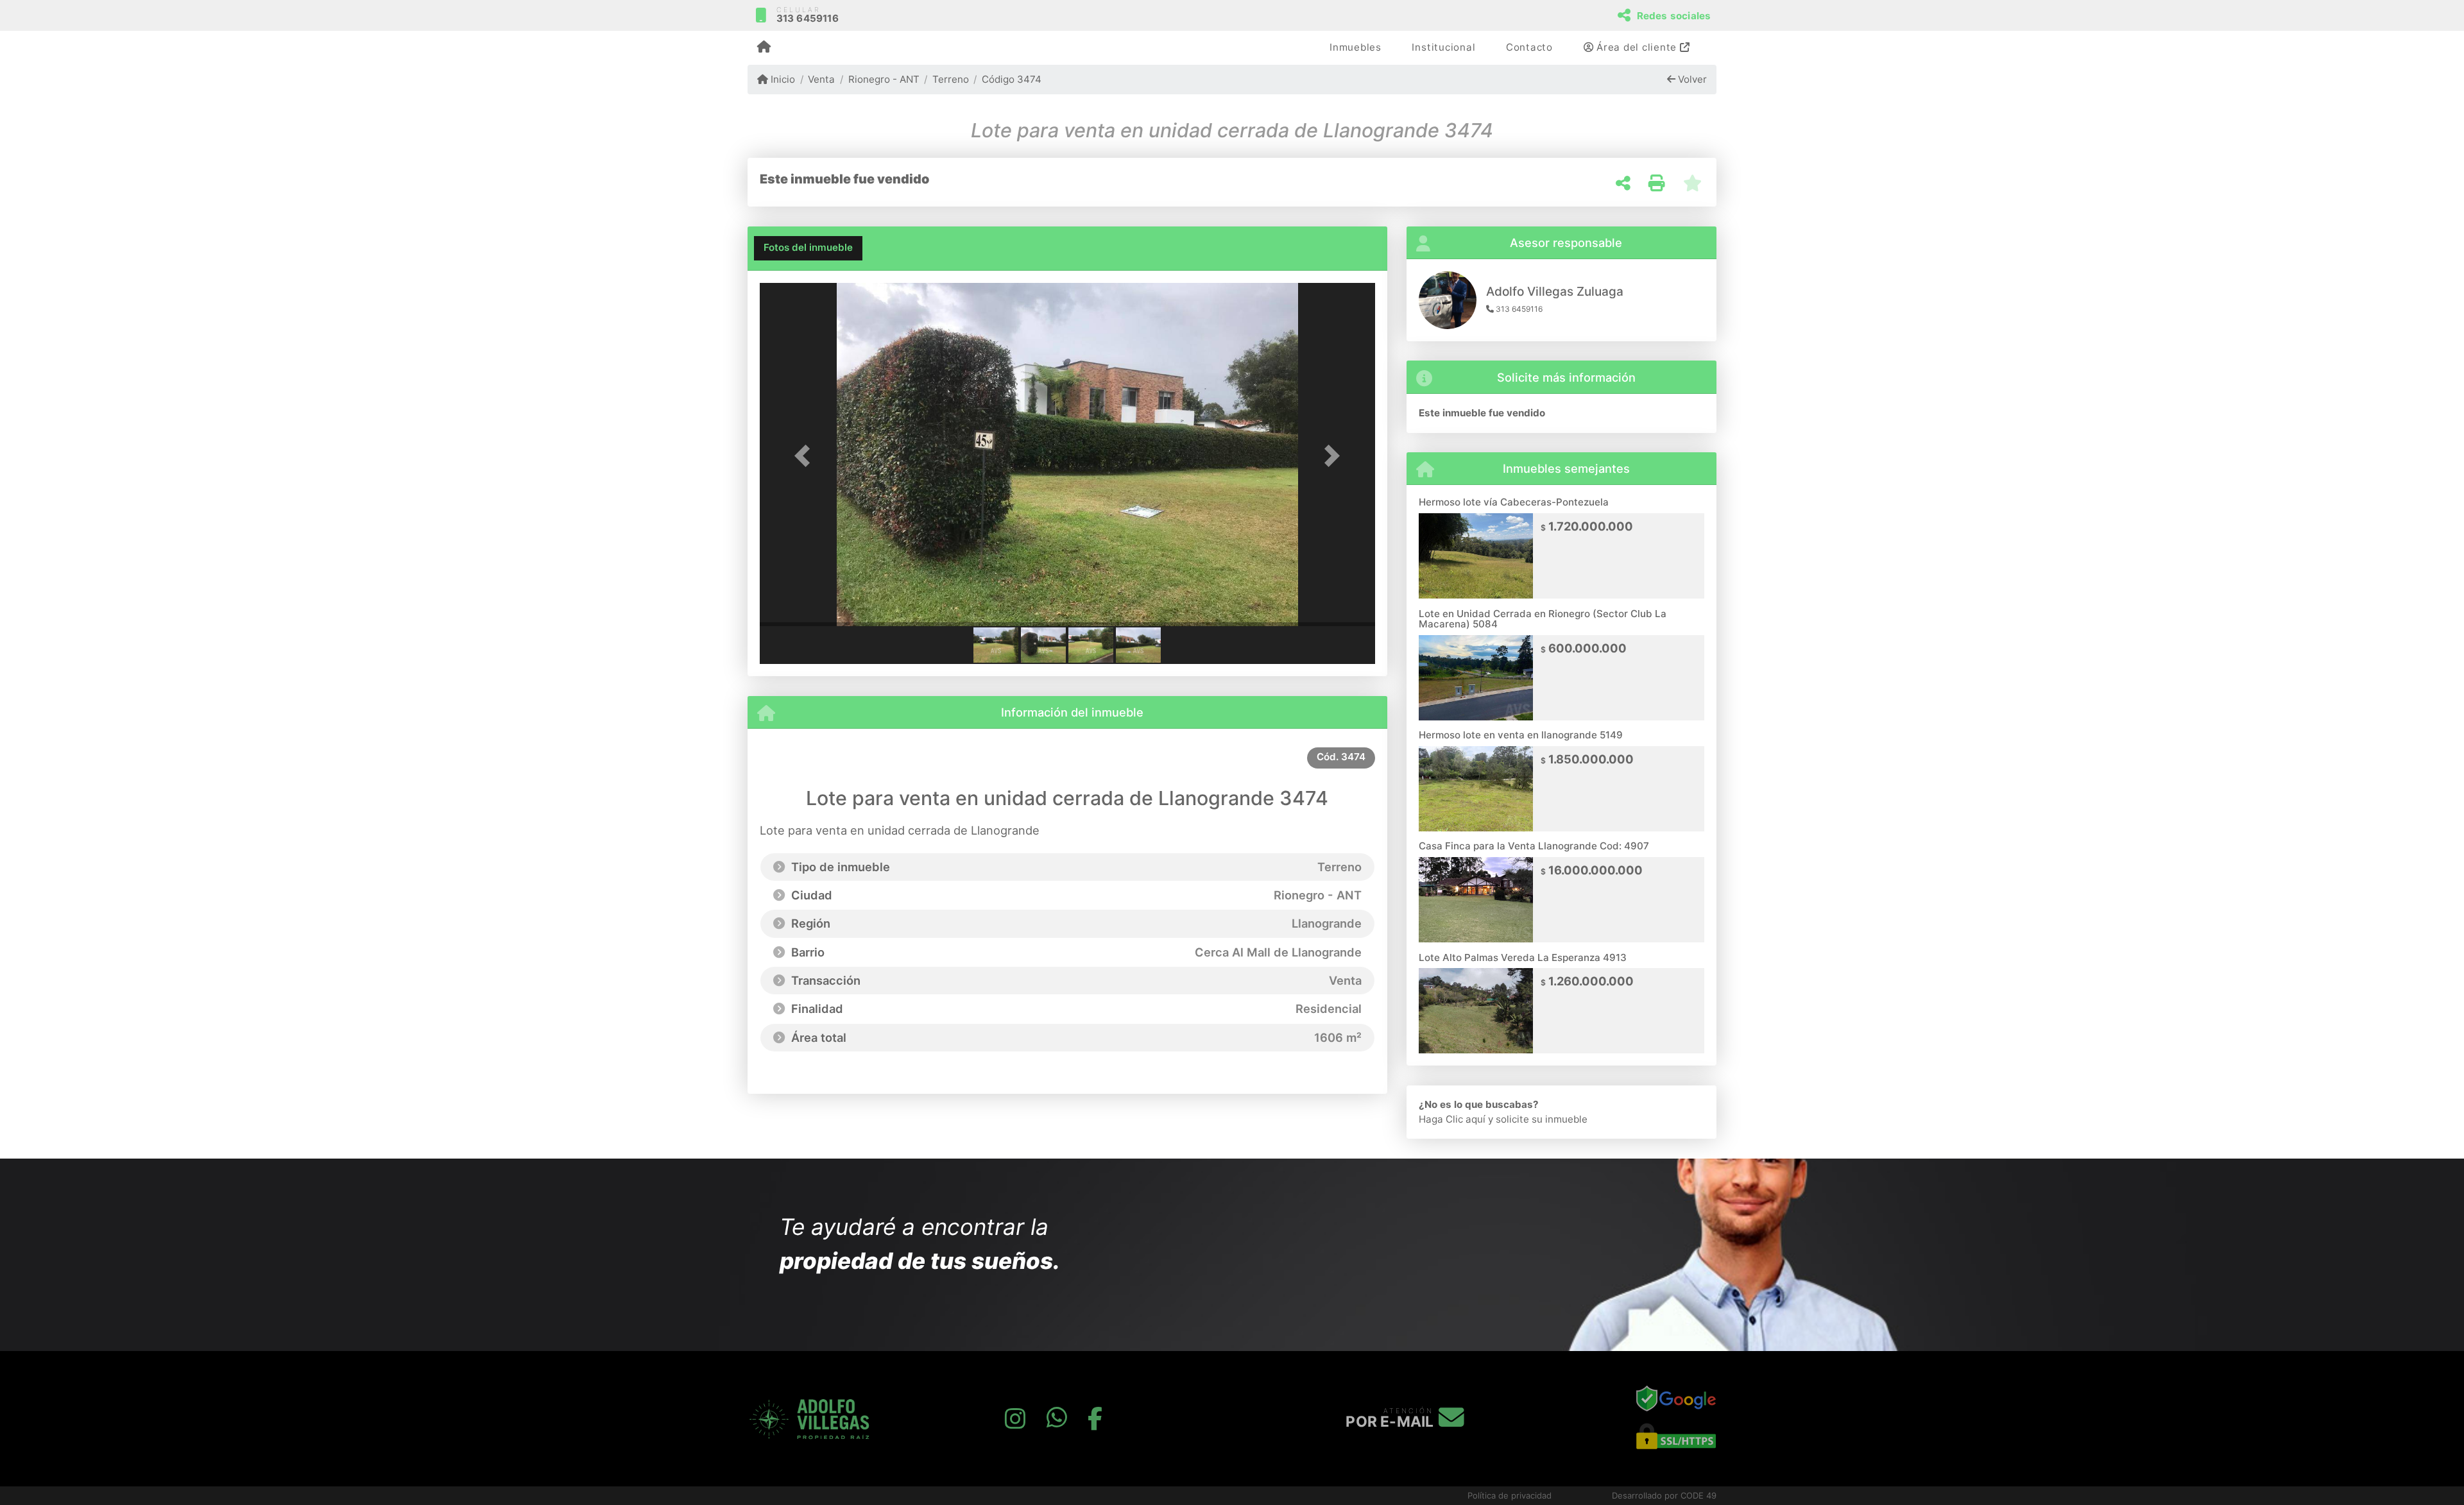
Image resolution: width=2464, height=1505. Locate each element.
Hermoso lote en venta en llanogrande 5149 (1521, 735)
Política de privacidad (1510, 1495)
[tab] (808, 248)
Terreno (951, 79)
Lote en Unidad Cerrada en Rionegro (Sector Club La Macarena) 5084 (1543, 619)
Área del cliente (1637, 47)
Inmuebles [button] (1356, 47)
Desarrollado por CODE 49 (1664, 1495)
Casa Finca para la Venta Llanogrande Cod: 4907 (1534, 846)
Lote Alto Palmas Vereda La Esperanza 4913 (1523, 957)
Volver (1691, 79)
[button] (806, 456)
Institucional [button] (1443, 47)
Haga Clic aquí (1452, 1119)
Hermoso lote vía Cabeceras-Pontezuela (1514, 502)
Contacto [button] (1529, 47)
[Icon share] (1015, 1419)
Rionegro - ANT (884, 79)
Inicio (782, 79)
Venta (821, 79)
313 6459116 (808, 18)
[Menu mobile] (764, 48)
